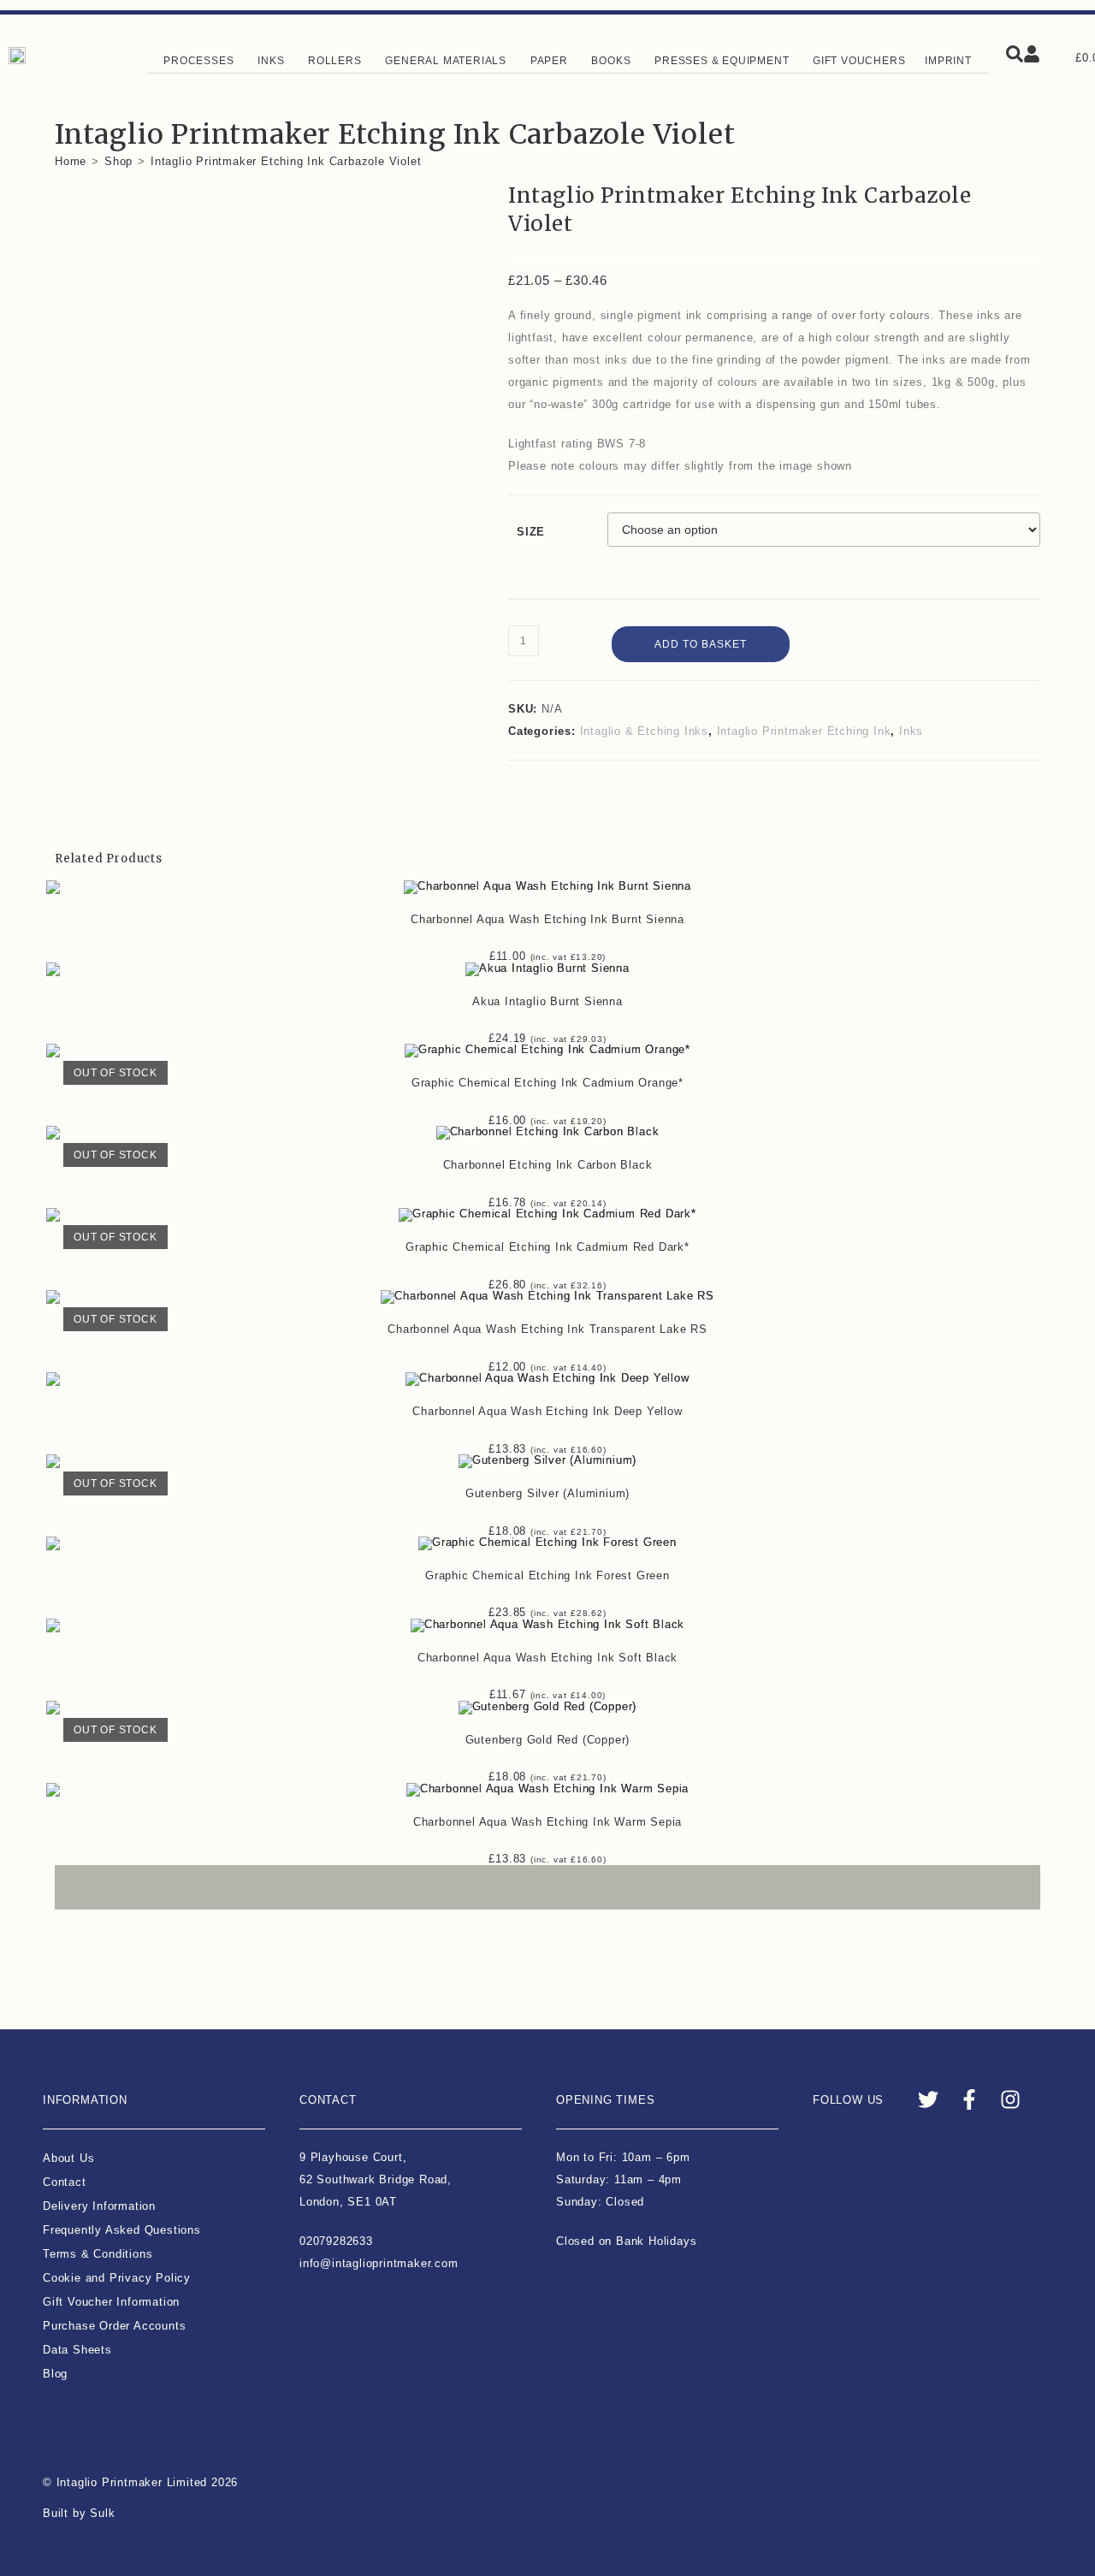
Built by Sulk (79, 2513)
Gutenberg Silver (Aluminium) (547, 1493)
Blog (55, 2374)
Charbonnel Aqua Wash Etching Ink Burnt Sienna (547, 919)
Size (531, 532)
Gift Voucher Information (111, 2302)
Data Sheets (77, 2350)
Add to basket (701, 644)
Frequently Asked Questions (122, 2230)
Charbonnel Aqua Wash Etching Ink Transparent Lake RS (547, 1329)
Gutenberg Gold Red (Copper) (548, 1740)
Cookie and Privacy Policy (117, 2278)
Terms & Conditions (98, 2254)
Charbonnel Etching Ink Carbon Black (548, 1165)
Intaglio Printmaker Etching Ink (804, 731)
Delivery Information (99, 2206)
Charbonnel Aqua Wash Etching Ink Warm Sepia (547, 1822)
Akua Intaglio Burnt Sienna (547, 1001)
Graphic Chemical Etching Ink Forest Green (547, 1575)
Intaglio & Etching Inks (644, 731)
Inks (911, 731)
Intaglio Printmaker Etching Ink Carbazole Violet (286, 161)
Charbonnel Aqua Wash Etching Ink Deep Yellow (547, 1411)
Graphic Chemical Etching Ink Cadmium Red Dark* (547, 1247)
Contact (65, 2182)
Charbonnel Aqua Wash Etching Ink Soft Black (547, 1658)
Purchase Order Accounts (114, 2326)
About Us (68, 2158)
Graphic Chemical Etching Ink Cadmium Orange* (547, 1083)
